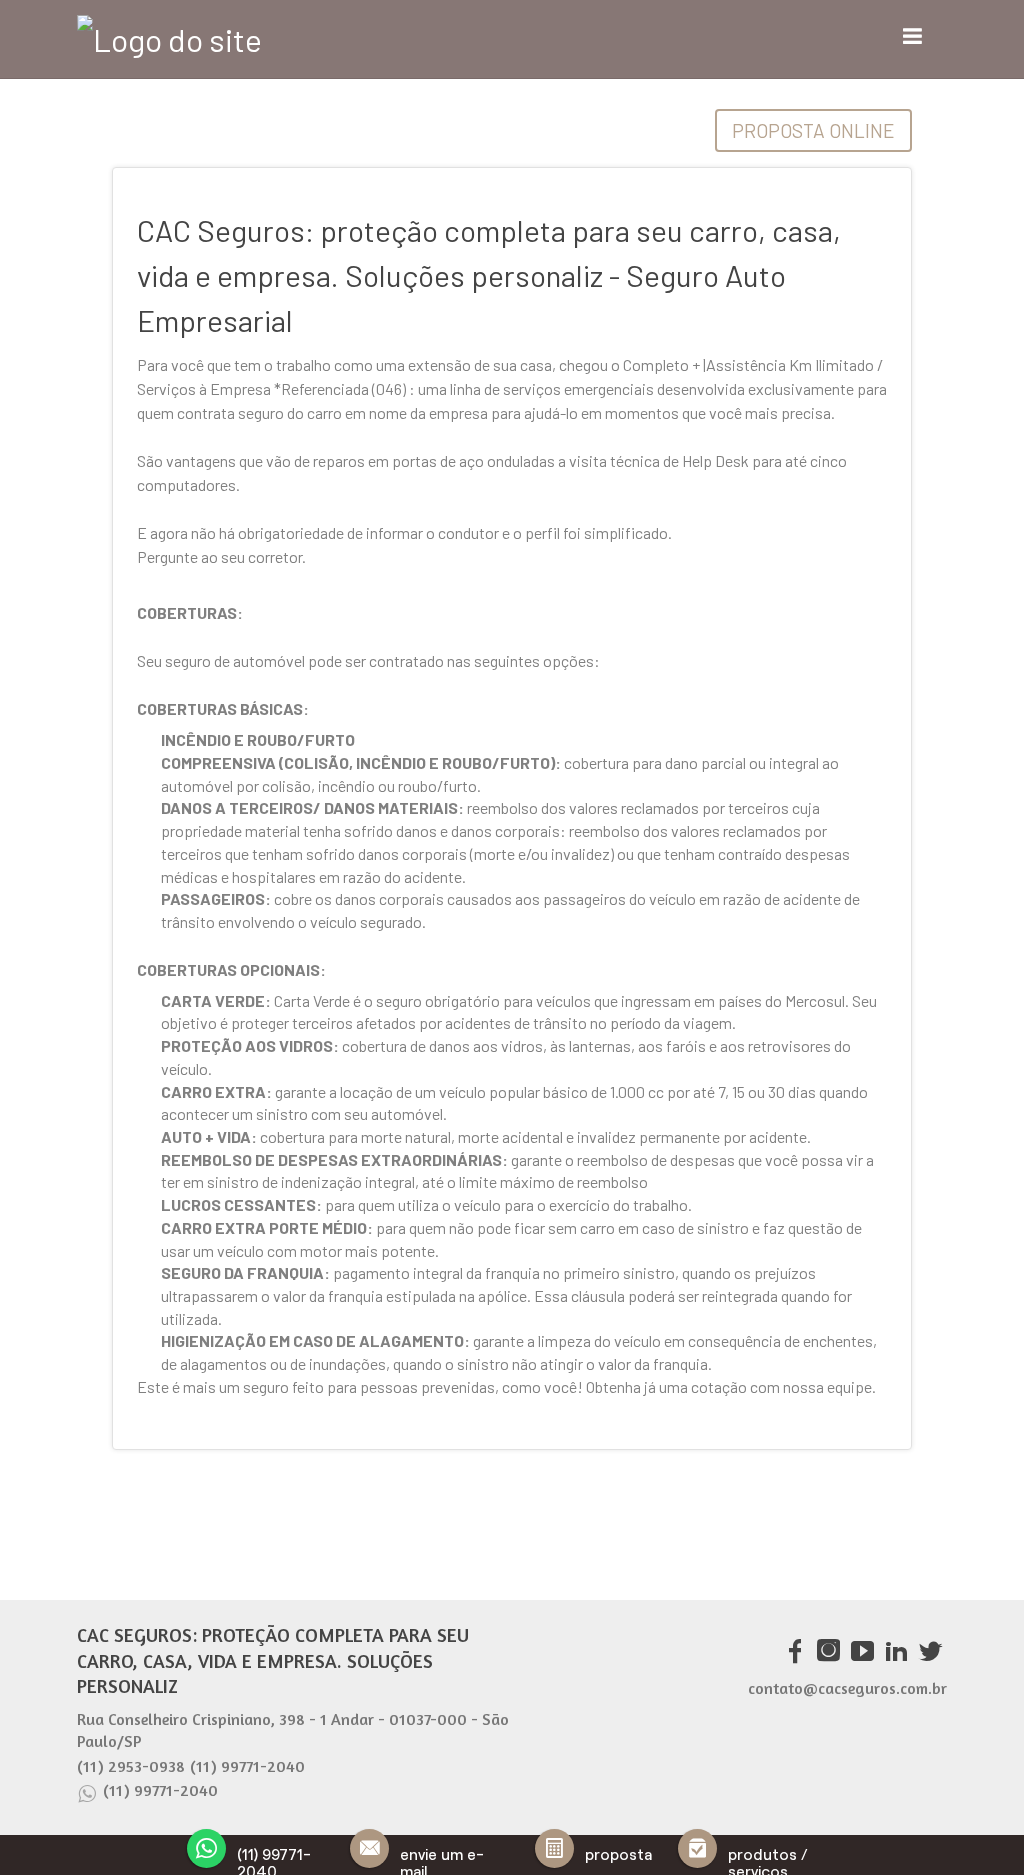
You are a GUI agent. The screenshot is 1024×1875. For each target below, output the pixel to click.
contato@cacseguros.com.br (847, 1688)
